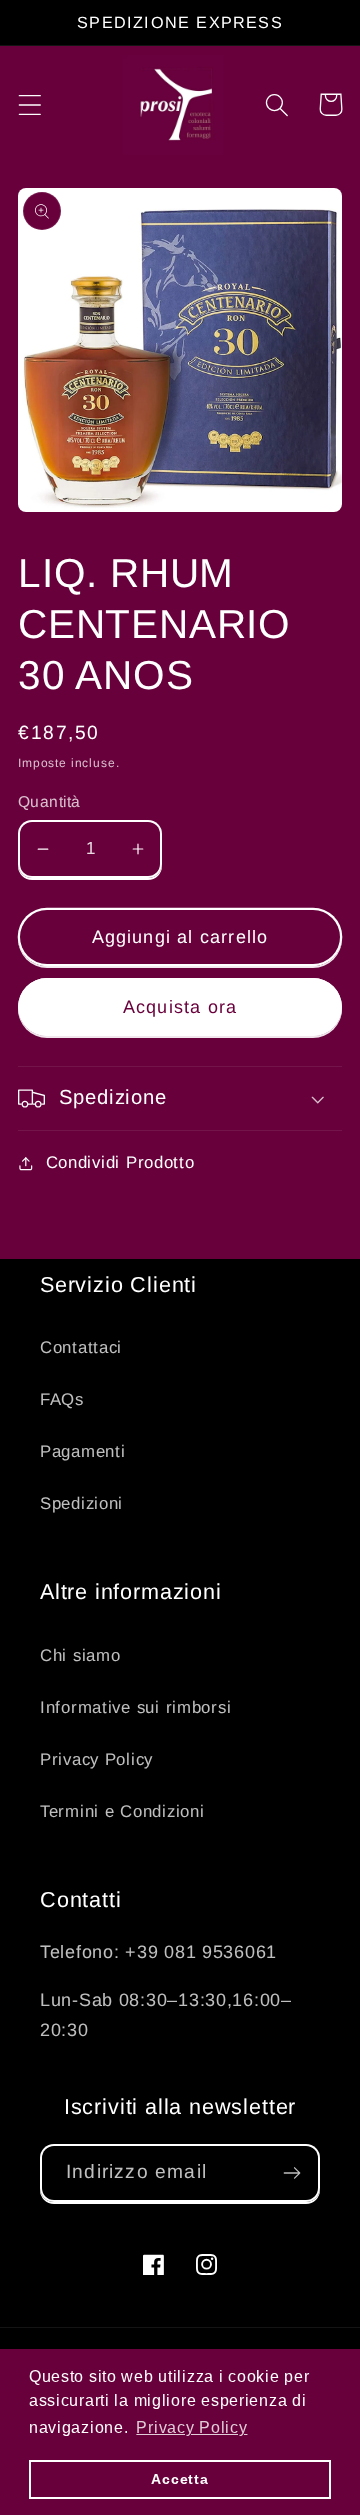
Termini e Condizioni (122, 1811)
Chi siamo (80, 1655)
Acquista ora (180, 1007)
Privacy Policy (96, 1759)
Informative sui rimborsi (135, 1707)
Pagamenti (82, 1451)
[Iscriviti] (291, 2173)
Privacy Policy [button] (191, 2427)
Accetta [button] (179, 2479)
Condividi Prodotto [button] (120, 1162)
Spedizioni (81, 1503)
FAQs (62, 1399)
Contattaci (81, 1347)
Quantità (49, 801)
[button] (30, 104)
